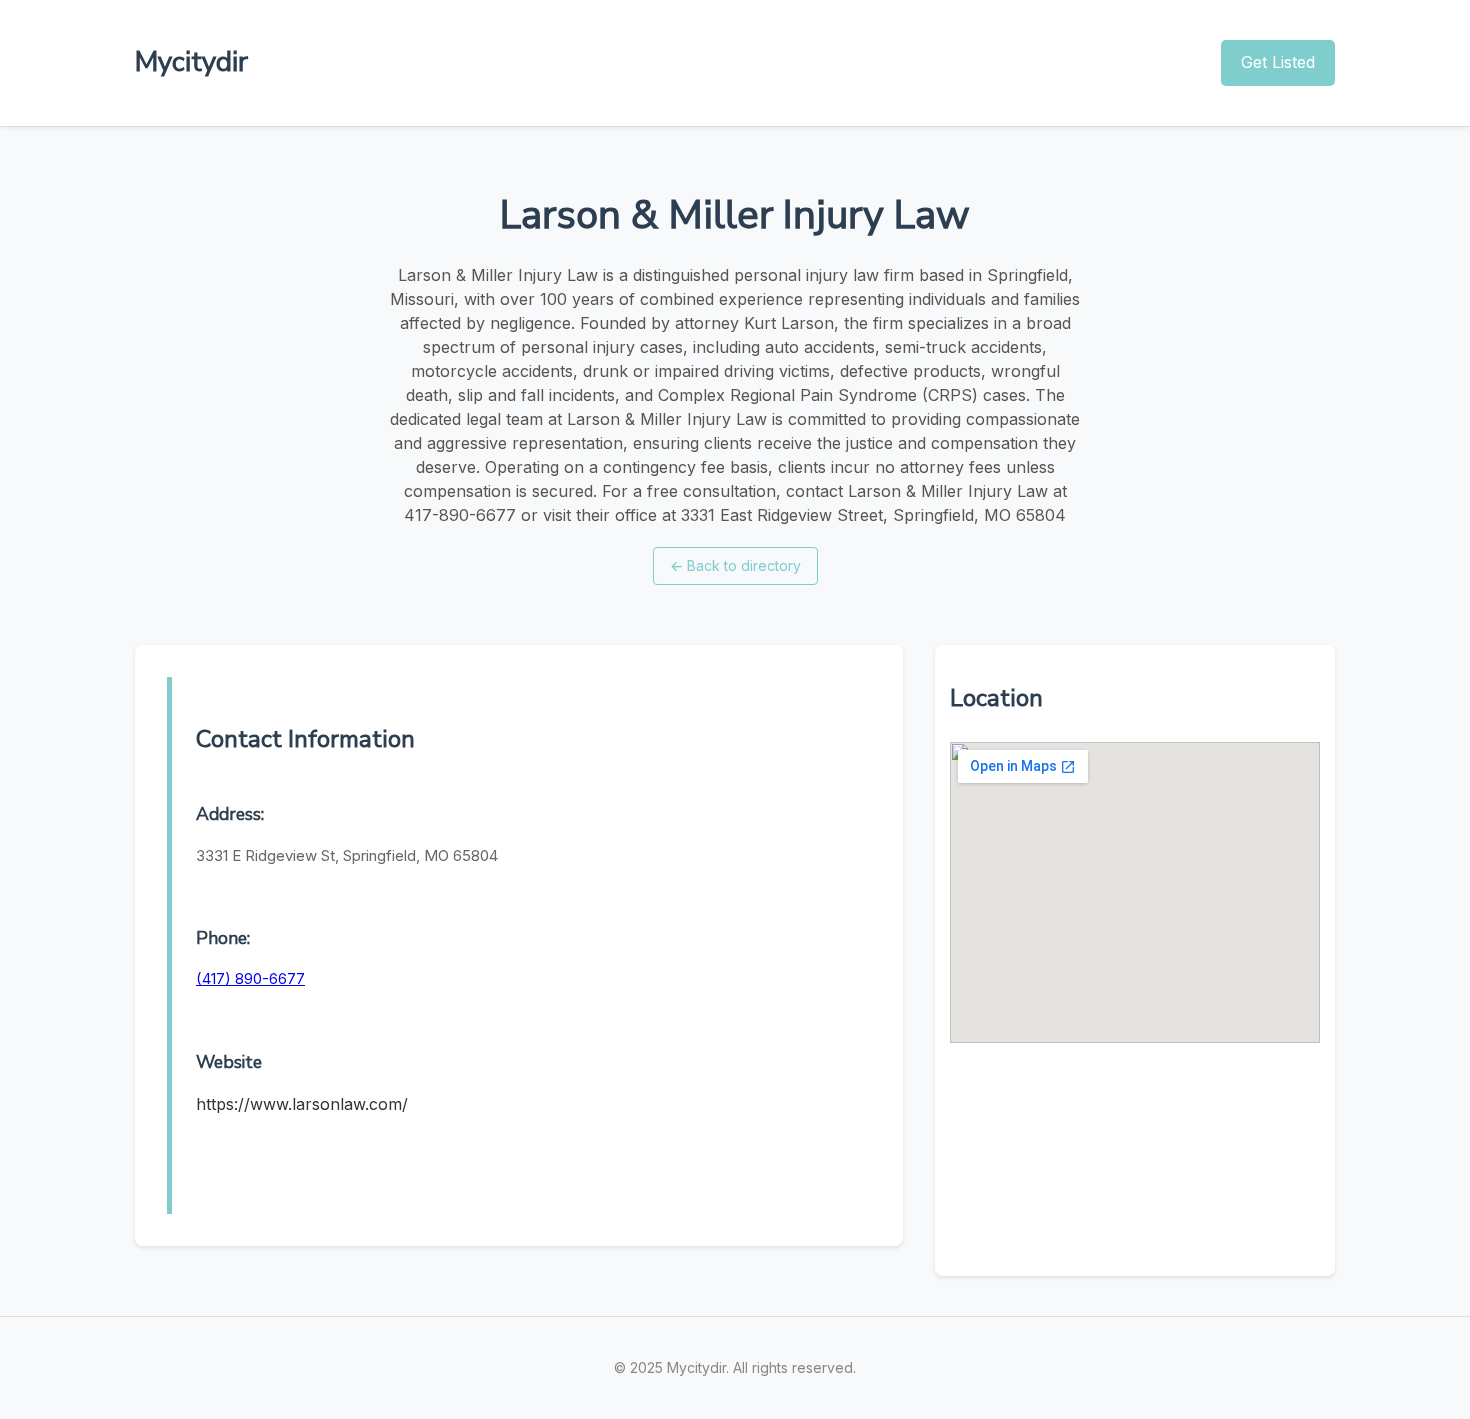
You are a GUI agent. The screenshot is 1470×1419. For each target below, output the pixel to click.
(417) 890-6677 (250, 978)
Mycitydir (191, 62)
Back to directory (735, 565)
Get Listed (1278, 62)
